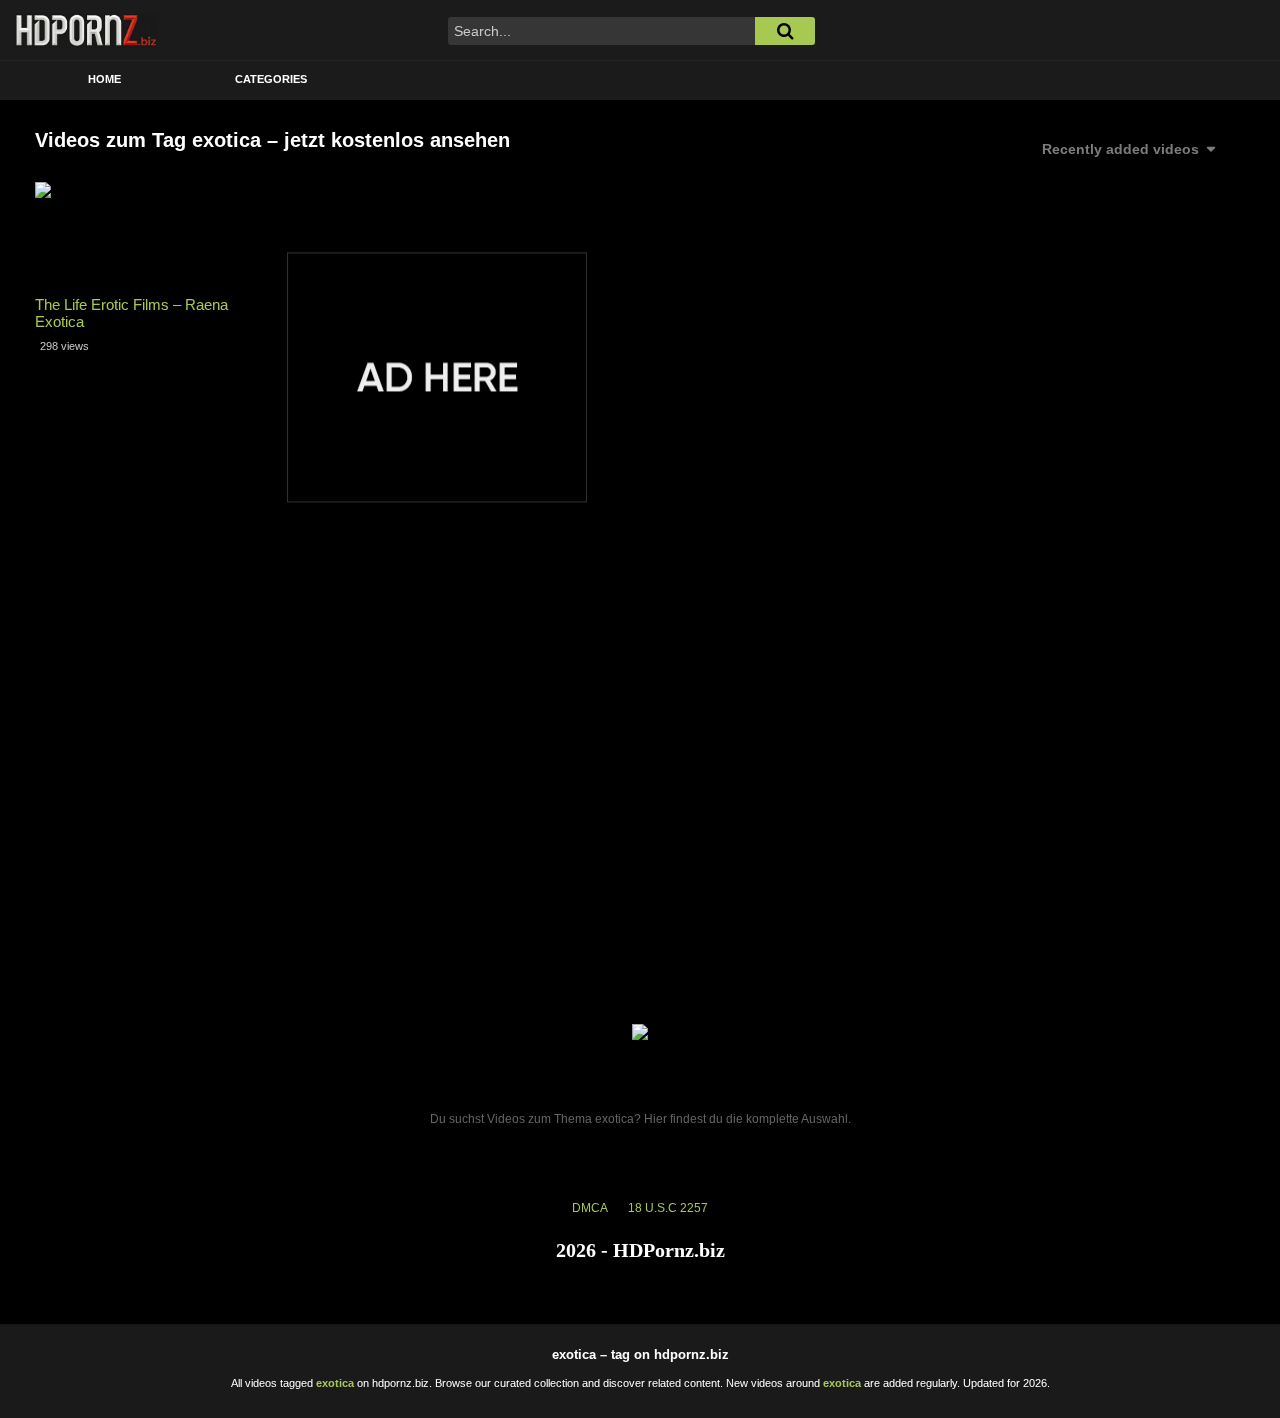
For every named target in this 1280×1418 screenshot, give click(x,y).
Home (104, 79)
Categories (271, 79)
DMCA (590, 1208)
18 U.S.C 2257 (668, 1208)
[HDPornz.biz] (87, 30)
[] (785, 31)
